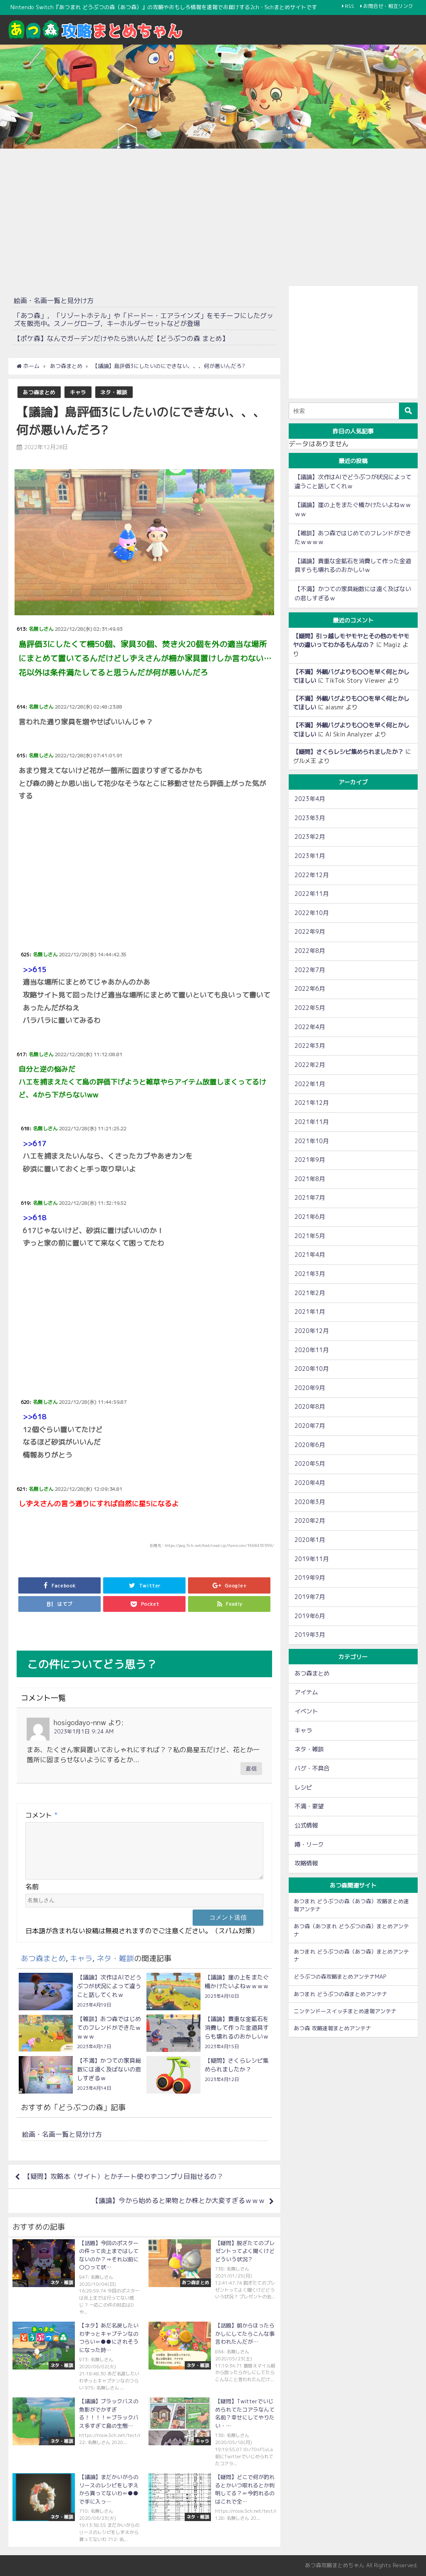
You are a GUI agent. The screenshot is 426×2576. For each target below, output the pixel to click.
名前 (32, 1887)
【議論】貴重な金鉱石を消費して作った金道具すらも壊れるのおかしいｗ (353, 566)
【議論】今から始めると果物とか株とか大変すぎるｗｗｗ (178, 2201)
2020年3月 (310, 1502)
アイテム (306, 1692)
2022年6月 (310, 989)
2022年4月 (310, 1027)
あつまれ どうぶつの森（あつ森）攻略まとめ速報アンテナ (351, 1905)
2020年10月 (312, 1369)
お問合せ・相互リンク (388, 6)
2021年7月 (310, 1198)
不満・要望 (309, 1806)
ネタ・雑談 (114, 392)
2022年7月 (310, 970)
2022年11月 (312, 894)
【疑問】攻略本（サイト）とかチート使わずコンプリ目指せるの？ (124, 2176)
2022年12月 (312, 875)
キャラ (78, 392)
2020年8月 (310, 1407)
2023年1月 (310, 856)
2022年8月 (310, 951)
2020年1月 (310, 1540)
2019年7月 (310, 1597)
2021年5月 (310, 1236)
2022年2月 (310, 1065)
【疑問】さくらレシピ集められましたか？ (348, 752)
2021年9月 (310, 1160)
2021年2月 (310, 1293)
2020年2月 (310, 1521)
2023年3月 (310, 818)
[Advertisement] (213, 215)
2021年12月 (312, 1103)
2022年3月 (310, 1046)
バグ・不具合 (312, 1768)
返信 (251, 1768)
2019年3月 (310, 1635)
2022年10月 (312, 913)
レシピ (303, 1788)
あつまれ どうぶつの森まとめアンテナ (341, 1994)
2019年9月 (310, 1578)
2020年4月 (310, 1483)
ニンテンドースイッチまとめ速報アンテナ (345, 2011)
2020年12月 (312, 1331)
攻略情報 (306, 1863)
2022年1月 (310, 1084)
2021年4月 (310, 1255)
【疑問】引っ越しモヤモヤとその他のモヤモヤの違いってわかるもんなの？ (351, 641)
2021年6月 (310, 1217)
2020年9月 (310, 1388)
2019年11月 (312, 1559)
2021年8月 (310, 1179)
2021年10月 (312, 1141)
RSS (349, 6)
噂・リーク (309, 1845)
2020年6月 (310, 1445)
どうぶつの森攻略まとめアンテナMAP (340, 1977)
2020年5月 (310, 1464)
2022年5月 (310, 1008)
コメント (42, 1815)
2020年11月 (312, 1350)
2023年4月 (310, 799)
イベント (306, 1711)
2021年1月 (310, 1312)
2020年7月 (310, 1426)
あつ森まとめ (39, 392)
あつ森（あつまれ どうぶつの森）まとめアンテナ (351, 1930)
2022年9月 (310, 932)
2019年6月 (310, 1616)
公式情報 (306, 1825)
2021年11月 (312, 1122)
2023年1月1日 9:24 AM (84, 1731)
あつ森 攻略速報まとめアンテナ (332, 2028)
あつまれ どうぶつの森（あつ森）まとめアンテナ (351, 1956)
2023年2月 (310, 837)
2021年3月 (310, 1274)
